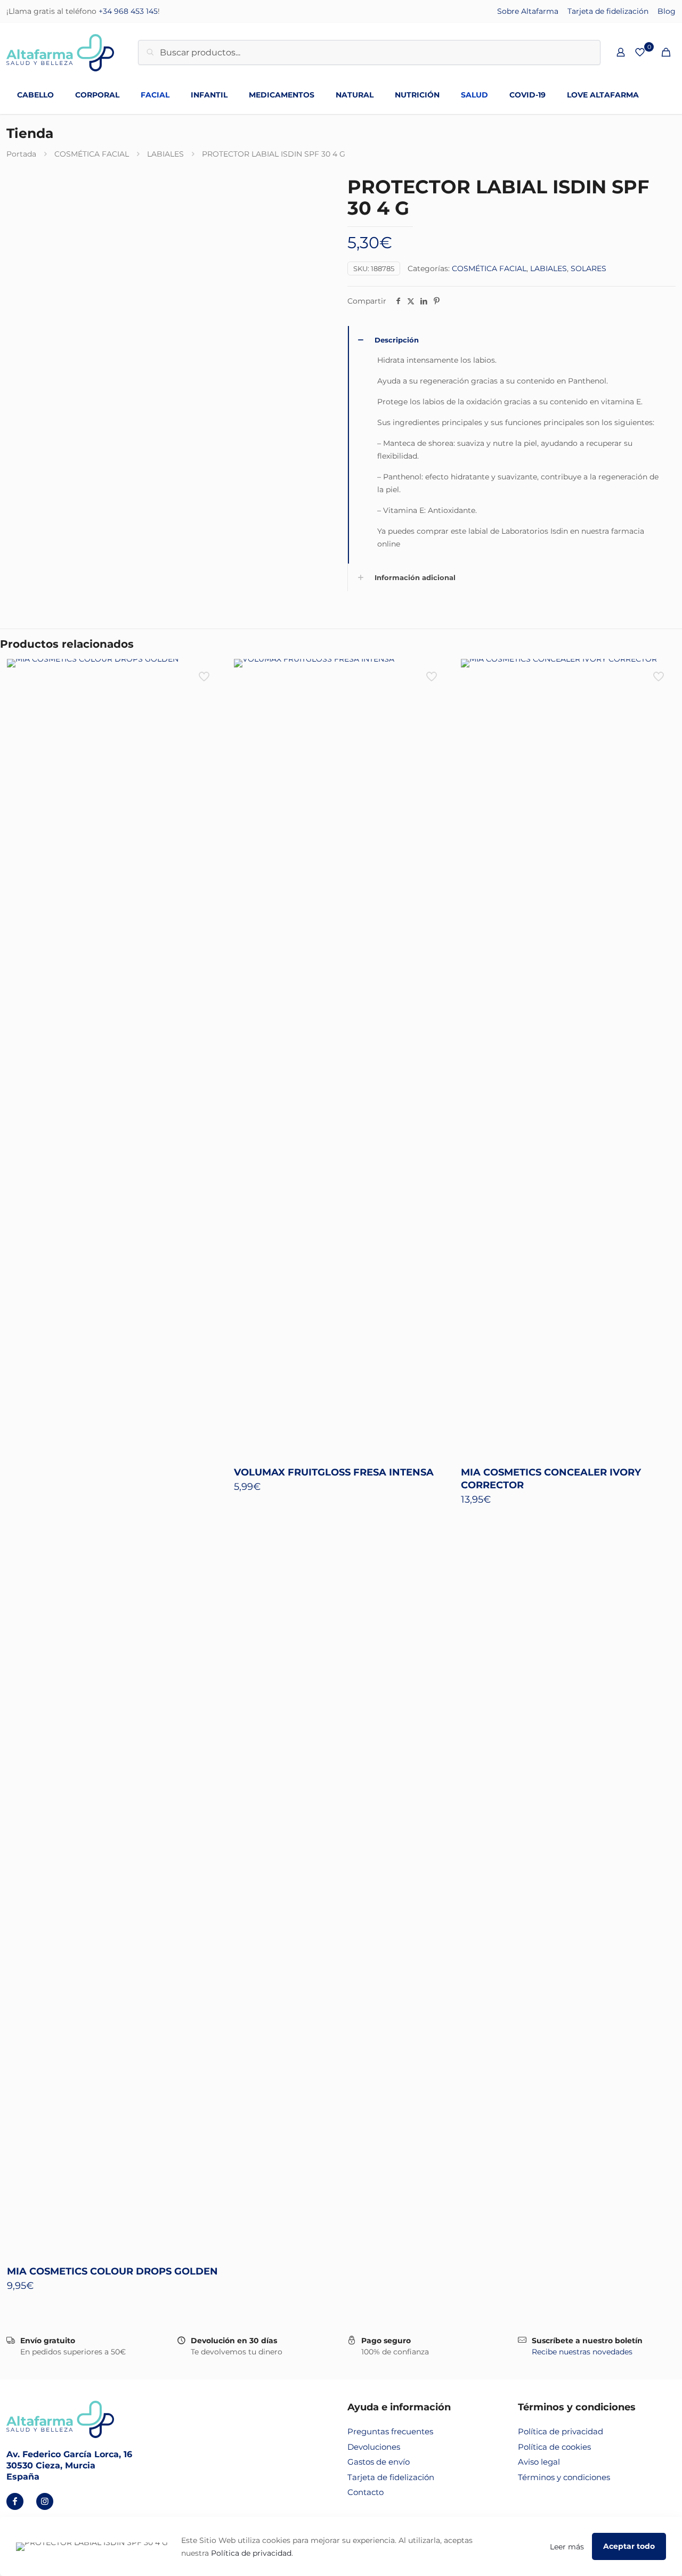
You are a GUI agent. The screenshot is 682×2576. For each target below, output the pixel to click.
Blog (667, 11)
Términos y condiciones (564, 2477)
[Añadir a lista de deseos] (205, 697)
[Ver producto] (205, 674)
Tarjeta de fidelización (608, 11)
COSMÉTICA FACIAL (92, 154)
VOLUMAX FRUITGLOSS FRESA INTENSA (334, 1472)
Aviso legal (539, 2462)
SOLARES (588, 268)
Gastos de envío (379, 2462)
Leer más (567, 2547)
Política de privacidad (561, 2431)
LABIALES (165, 154)
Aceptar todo (629, 2546)
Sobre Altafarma (528, 11)
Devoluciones (374, 2447)
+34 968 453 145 (128, 11)
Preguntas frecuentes (390, 2431)
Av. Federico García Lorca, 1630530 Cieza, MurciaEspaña (69, 2465)
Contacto (366, 2492)
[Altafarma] (60, 52)
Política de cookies (554, 2447)
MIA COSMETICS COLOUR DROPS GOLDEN (112, 2271)
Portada (21, 154)
